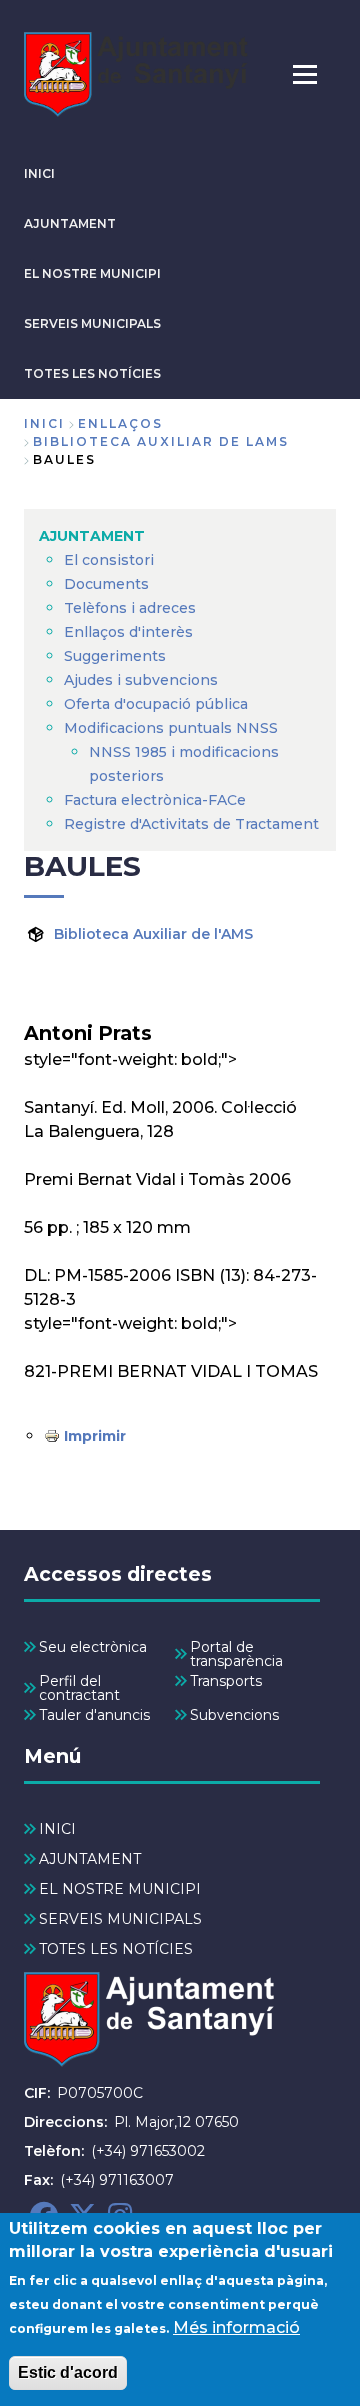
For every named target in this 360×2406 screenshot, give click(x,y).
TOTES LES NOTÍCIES (92, 373)
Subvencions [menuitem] (234, 1715)
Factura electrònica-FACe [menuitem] (155, 800)
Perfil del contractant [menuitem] (79, 1688)
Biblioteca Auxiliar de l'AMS (153, 934)
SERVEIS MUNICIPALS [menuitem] (120, 1919)
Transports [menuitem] (226, 1681)
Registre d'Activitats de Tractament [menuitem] (191, 824)
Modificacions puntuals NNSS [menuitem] (171, 728)
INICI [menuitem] (57, 1829)
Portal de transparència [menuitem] (236, 1654)
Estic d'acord (68, 2372)
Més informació (236, 2327)
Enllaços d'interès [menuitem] (128, 632)
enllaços (120, 423)
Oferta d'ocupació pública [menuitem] (156, 704)
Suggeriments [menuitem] (115, 656)
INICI (39, 173)
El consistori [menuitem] (109, 560)
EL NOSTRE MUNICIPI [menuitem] (120, 1889)
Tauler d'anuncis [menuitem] (94, 1715)
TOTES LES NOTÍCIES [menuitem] (116, 1949)
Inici (44, 423)
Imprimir (95, 1436)
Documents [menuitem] (106, 584)
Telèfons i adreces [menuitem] (130, 608)
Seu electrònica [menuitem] (93, 1647)
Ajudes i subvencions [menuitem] (141, 680)
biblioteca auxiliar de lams (161, 441)
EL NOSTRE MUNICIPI (92, 273)
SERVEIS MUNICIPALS (92, 323)
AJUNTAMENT (70, 223)
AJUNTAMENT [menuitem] (92, 536)
